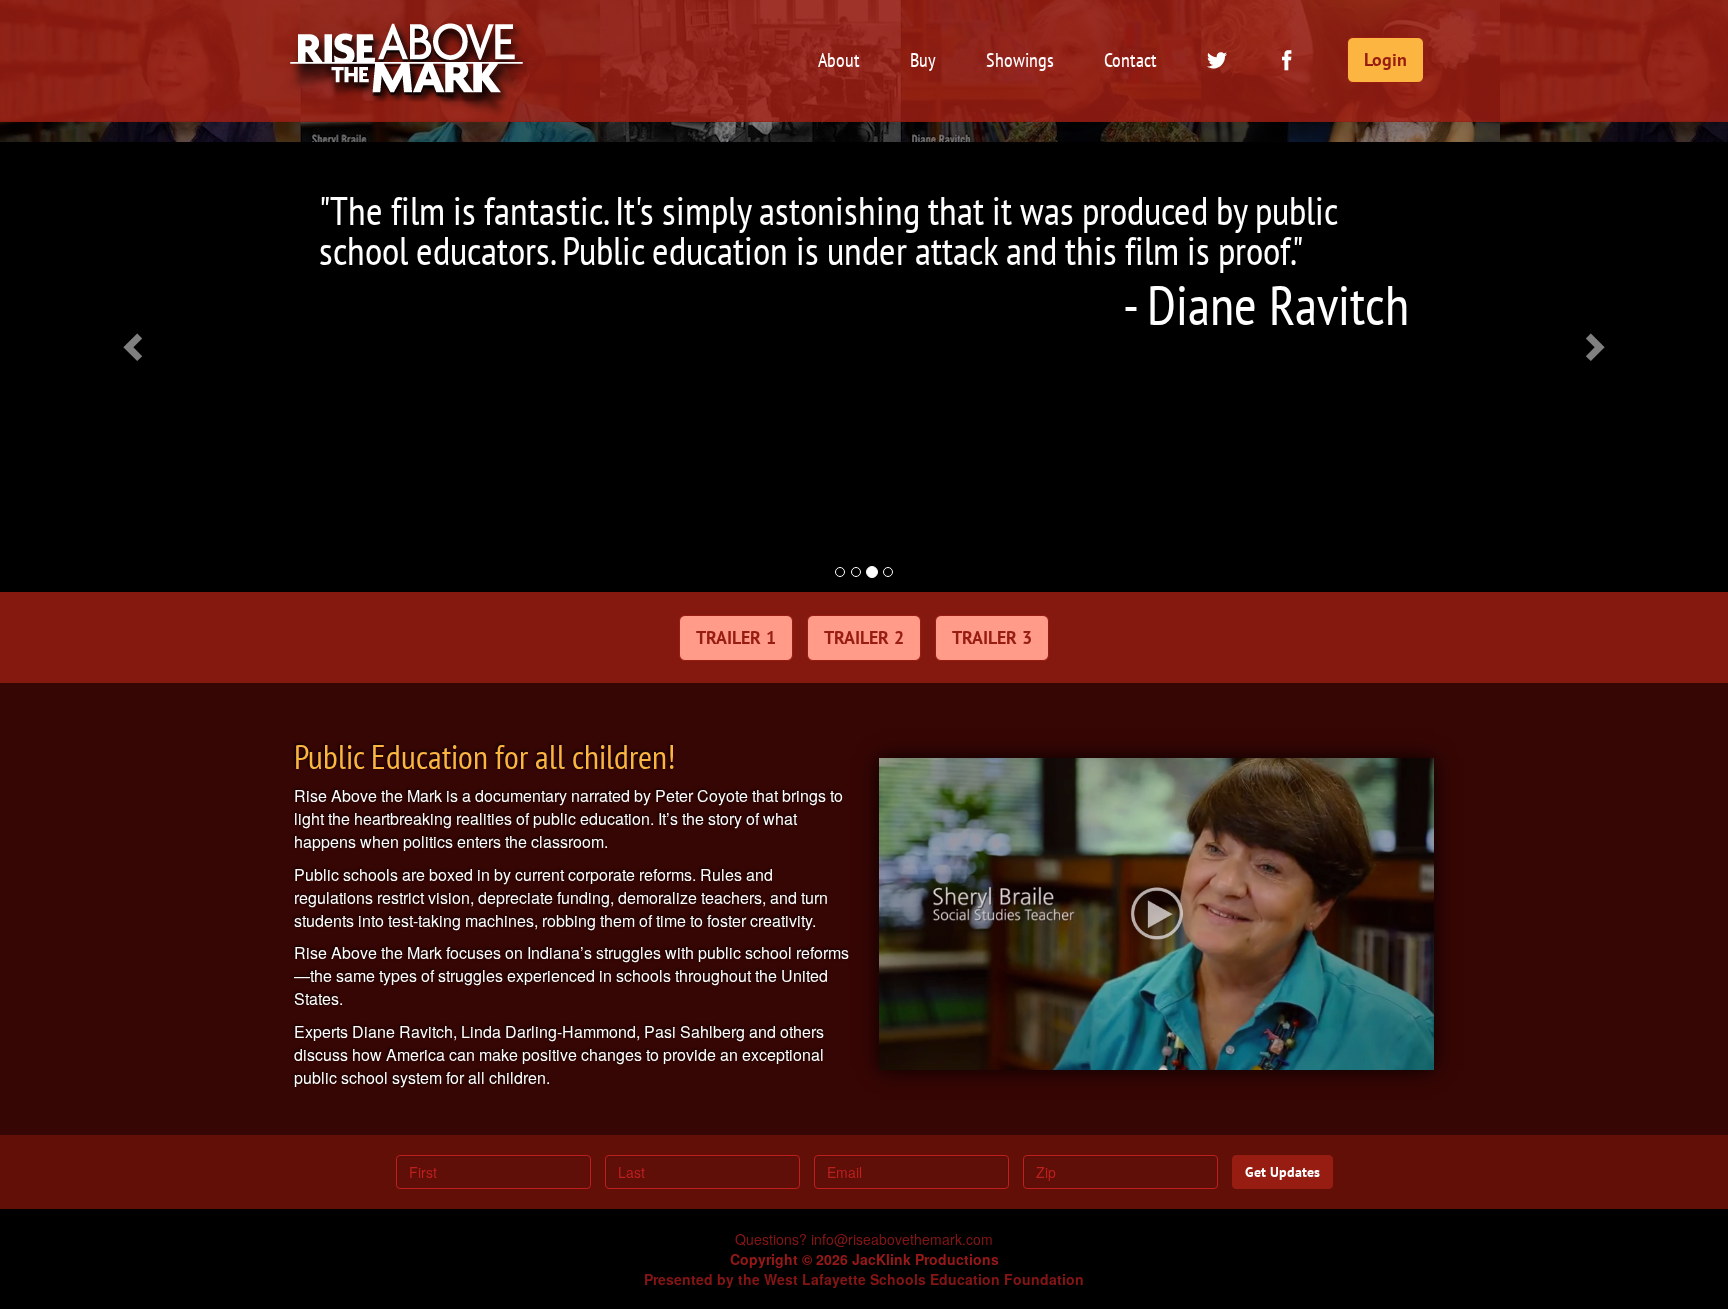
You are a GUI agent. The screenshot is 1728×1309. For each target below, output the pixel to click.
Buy (923, 60)
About (839, 60)
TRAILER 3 (992, 637)
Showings (1020, 60)
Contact (1130, 60)
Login (1385, 59)
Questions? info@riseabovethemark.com (864, 1239)
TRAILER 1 (736, 637)
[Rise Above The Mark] (407, 25)
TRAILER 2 (864, 637)
